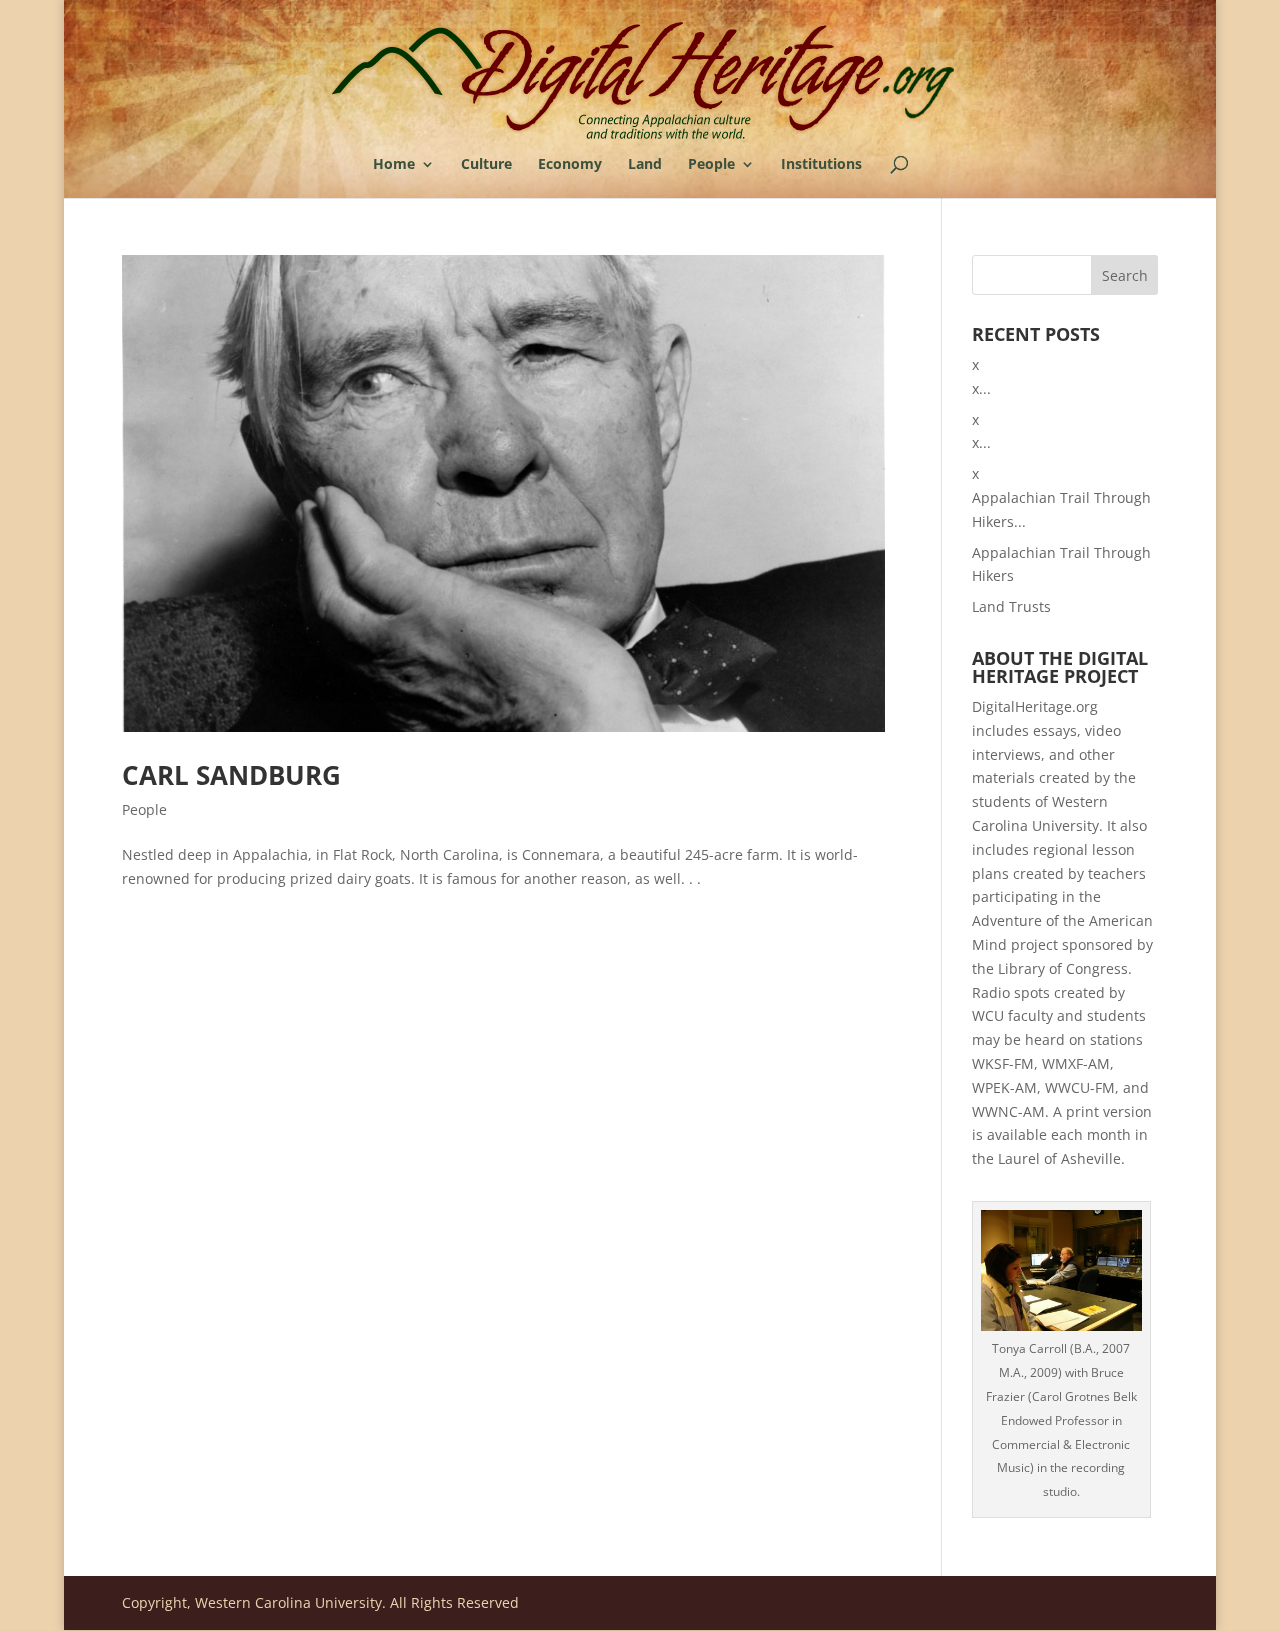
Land (645, 165)
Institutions (821, 165)
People (711, 165)
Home (394, 165)
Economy (570, 165)
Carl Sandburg (231, 775)
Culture (486, 165)
